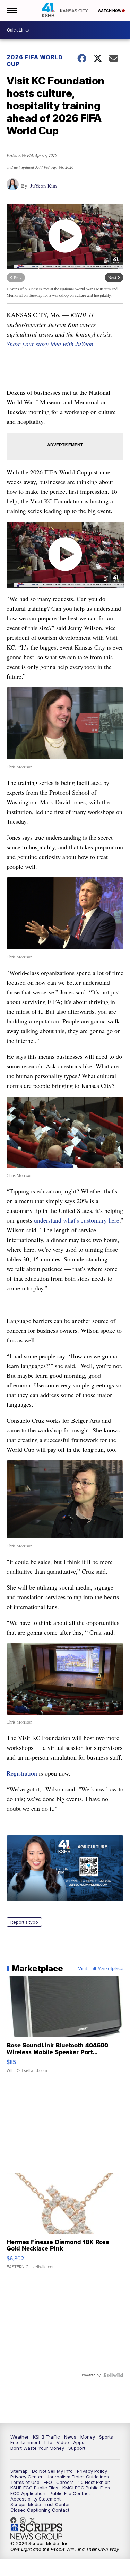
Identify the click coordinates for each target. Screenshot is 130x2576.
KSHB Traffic (46, 2437)
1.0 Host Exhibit (94, 2482)
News (70, 2437)
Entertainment (25, 2442)
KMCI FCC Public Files (86, 2488)
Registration (22, 1773)
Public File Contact (70, 2493)
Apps (79, 2442)
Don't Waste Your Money (37, 2448)
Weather (20, 2437)
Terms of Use (25, 2482)
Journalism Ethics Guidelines (78, 2477)
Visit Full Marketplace (101, 1969)
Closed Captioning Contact (40, 2510)
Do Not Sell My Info (52, 2471)
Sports (106, 2437)
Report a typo (24, 1922)
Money (88, 2437)
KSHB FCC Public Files (34, 2488)
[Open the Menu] (12, 10)
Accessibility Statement (36, 2499)
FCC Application (28, 2493)
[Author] (13, 188)
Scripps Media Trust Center (40, 2504)
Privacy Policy (92, 2471)
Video (63, 2442)
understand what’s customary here (77, 1220)
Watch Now (110, 11)
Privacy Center (27, 2477)
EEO (48, 2482)
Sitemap (19, 2471)
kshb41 (15, 2520)
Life (48, 2442)
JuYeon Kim (44, 186)
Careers (65, 2482)
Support (77, 2448)
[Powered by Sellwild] (113, 2375)
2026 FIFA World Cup (35, 61)
